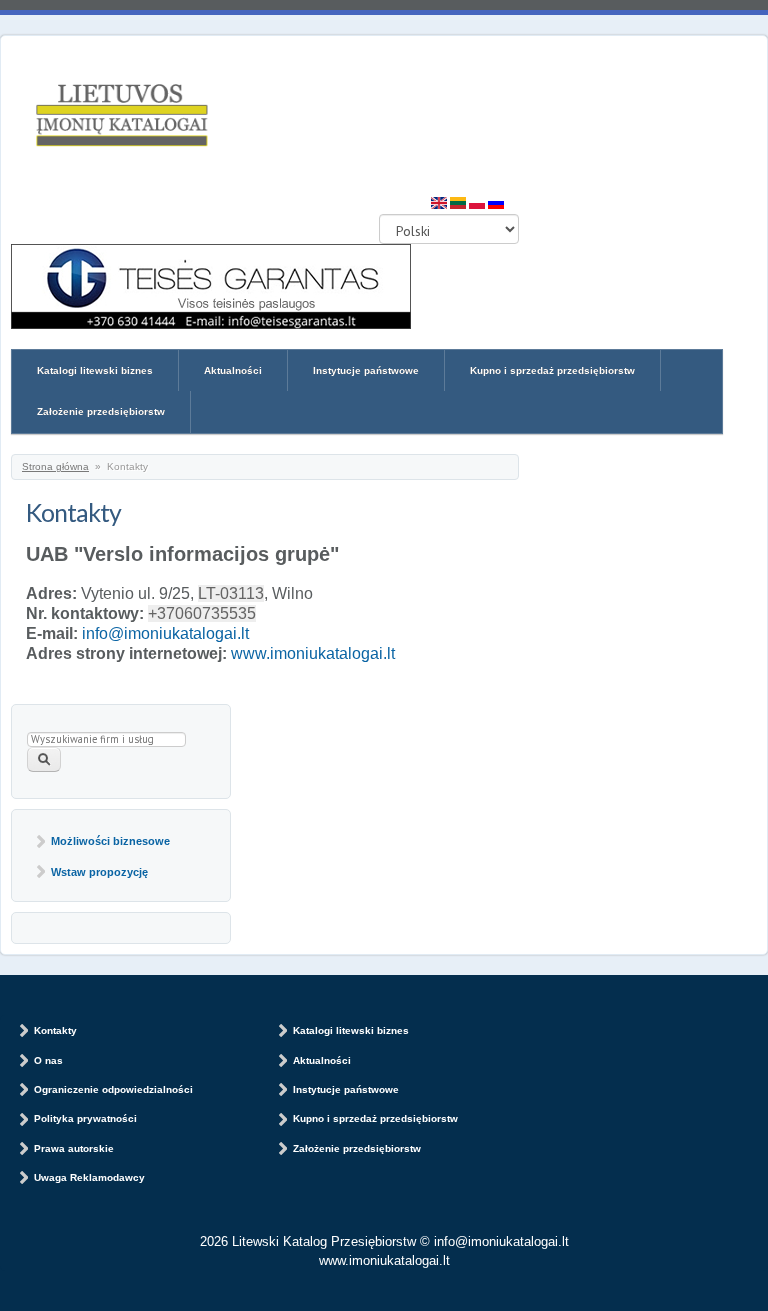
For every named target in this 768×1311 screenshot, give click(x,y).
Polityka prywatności (85, 1118)
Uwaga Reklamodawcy (89, 1177)
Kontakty (55, 1030)
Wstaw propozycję (99, 872)
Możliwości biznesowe (110, 841)
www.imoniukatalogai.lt (313, 653)
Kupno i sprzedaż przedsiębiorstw (552, 370)
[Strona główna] (121, 116)
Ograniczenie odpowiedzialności (113, 1089)
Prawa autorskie (74, 1148)
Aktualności (233, 370)
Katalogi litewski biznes (95, 370)
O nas (48, 1060)
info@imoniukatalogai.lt (165, 633)
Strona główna (55, 466)
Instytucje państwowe (366, 370)
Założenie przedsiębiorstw (101, 411)
